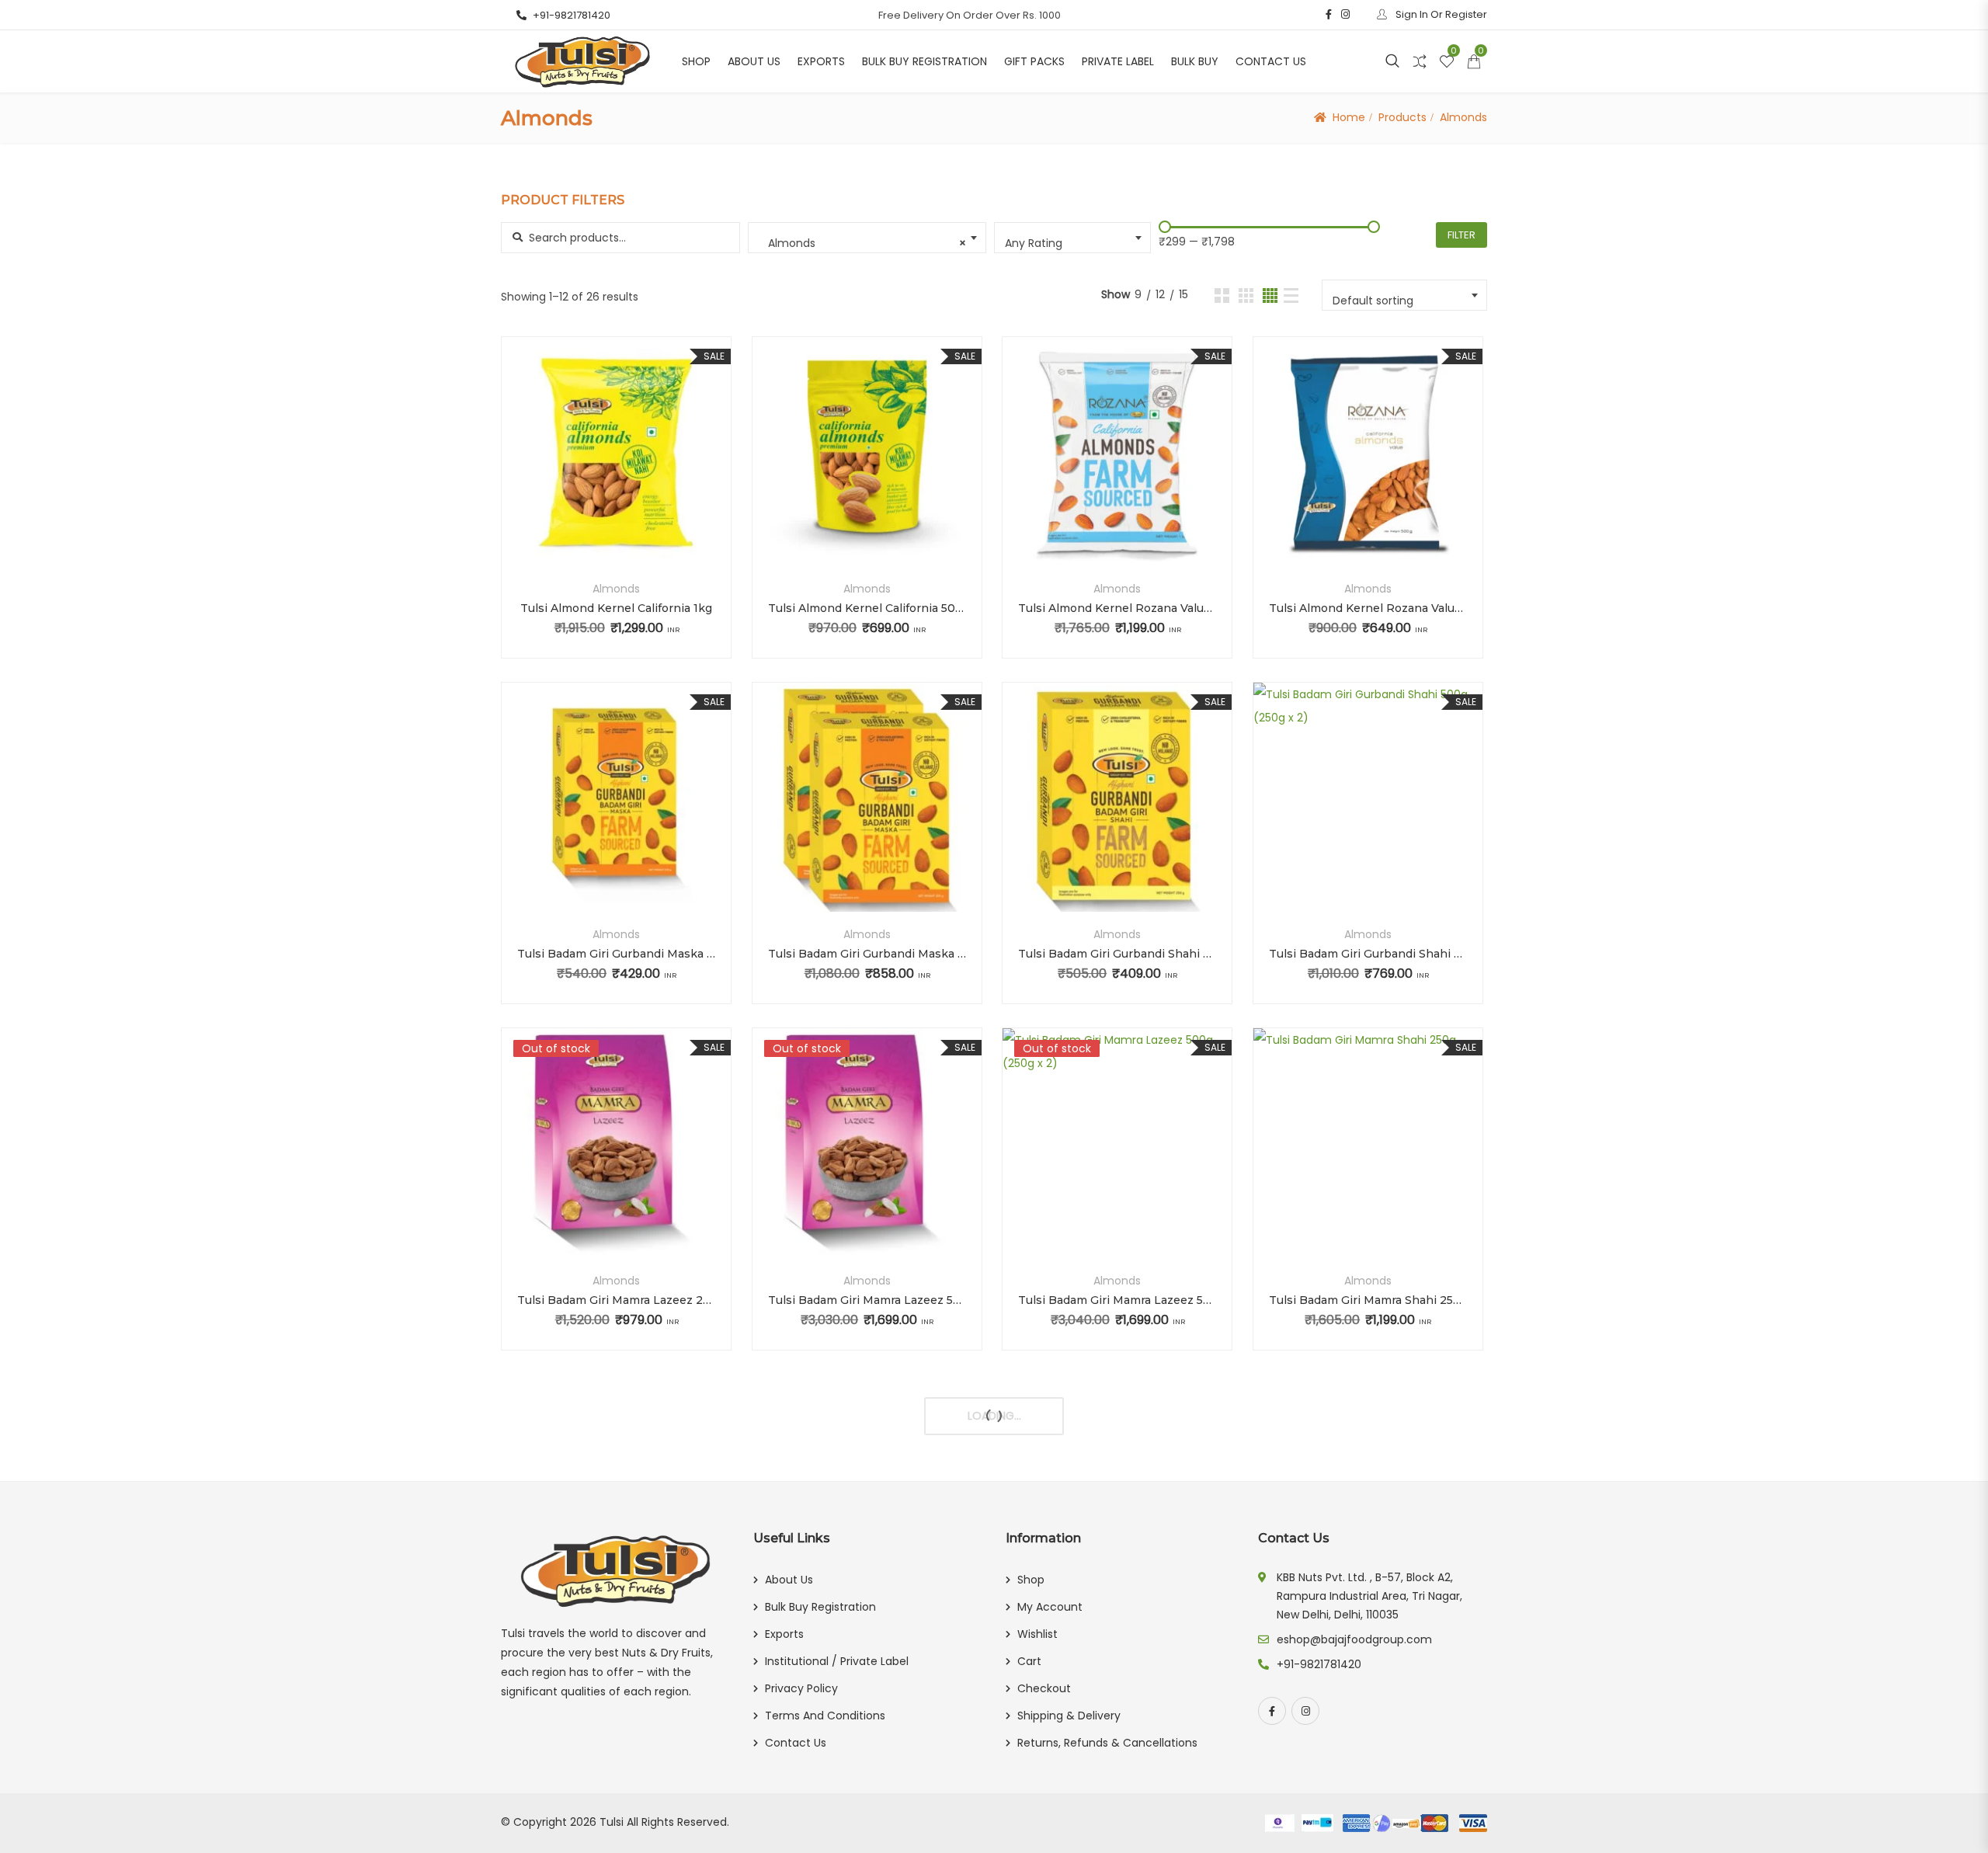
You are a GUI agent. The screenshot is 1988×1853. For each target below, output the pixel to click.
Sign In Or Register (1440, 14)
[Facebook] (1272, 1711)
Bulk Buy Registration (924, 61)
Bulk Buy (1195, 61)
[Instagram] (1305, 1711)
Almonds (616, 589)
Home (1349, 117)
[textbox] (1074, 243)
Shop (696, 61)
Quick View (617, 528)
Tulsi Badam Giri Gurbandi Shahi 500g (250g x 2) (1368, 954)
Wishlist (1037, 1634)
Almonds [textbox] (863, 243)
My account (1050, 1607)
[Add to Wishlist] (616, 475)
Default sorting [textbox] (1373, 301)
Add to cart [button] (575, 475)
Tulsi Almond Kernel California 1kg (616, 608)
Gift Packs (1034, 61)
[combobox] (867, 238)
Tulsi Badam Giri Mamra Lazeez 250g (616, 1300)
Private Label (1118, 61)
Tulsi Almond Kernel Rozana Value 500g (1368, 608)
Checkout (1044, 1688)
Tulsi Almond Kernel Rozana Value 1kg (1117, 608)
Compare (657, 475)
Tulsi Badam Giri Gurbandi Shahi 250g (1117, 954)
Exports (821, 61)
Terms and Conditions (825, 1716)
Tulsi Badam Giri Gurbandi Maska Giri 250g (616, 954)
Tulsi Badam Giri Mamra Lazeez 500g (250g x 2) (1117, 1300)
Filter (1461, 235)
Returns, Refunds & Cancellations (1107, 1743)
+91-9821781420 (572, 15)
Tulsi (612, 1822)
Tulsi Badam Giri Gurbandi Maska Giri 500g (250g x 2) (867, 954)
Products (1402, 117)
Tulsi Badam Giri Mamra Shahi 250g (1368, 1300)
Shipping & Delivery (1069, 1716)
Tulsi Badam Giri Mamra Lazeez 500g (867, 1300)
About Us (754, 61)
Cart (1029, 1661)
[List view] (1291, 296)
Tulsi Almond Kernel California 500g (867, 608)
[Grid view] (1222, 296)
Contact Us (1271, 61)
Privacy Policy (801, 1688)
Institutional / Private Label (837, 1661)
